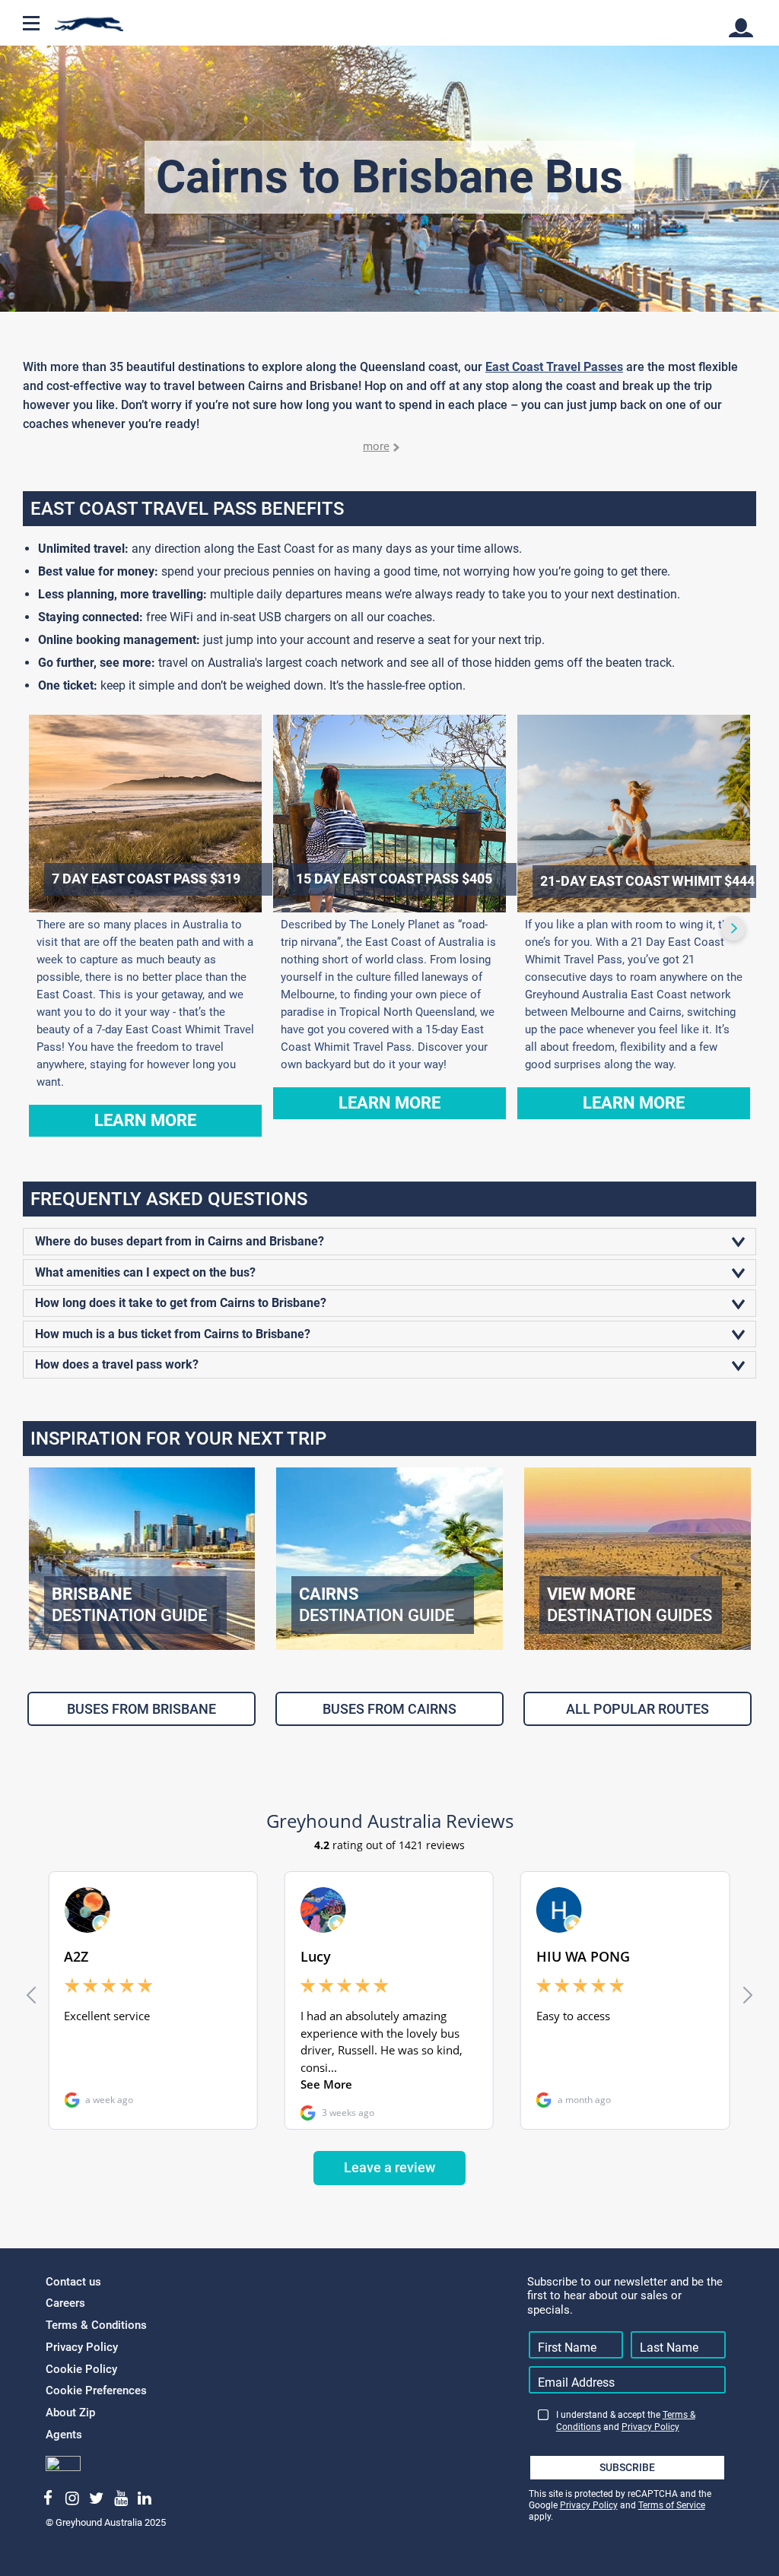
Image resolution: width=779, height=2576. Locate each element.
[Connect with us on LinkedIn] (145, 2498)
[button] (733, 931)
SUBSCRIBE (627, 2467)
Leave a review (389, 2167)
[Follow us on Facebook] (48, 2498)
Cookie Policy (81, 2369)
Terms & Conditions (96, 2325)
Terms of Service (672, 2505)
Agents (64, 2435)
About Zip (70, 2413)
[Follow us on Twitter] (96, 2498)
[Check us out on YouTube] (121, 2498)
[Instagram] (73, 2498)
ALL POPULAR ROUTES (638, 1709)
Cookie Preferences (96, 2390)
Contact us (73, 2282)
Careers (65, 2303)
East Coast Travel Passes (554, 367)
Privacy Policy (82, 2347)
